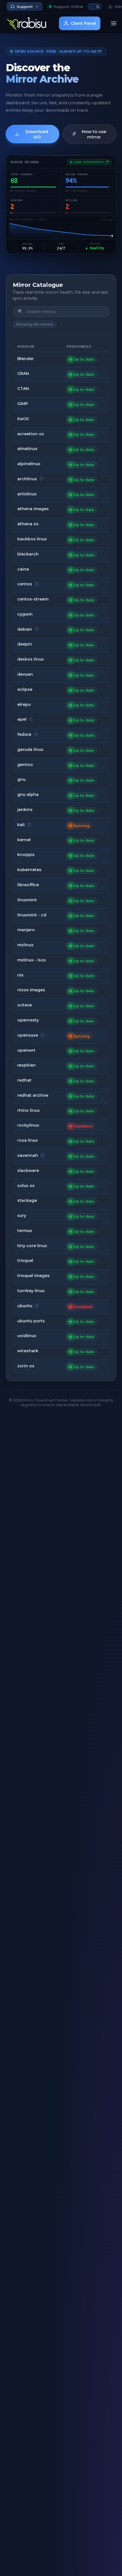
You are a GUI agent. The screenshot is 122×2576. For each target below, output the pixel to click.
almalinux (27, 449)
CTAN (23, 389)
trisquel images (33, 1276)
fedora (24, 734)
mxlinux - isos (32, 960)
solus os (26, 1186)
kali (21, 825)
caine (23, 569)
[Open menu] (114, 23)
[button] (94, 7)
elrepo (24, 704)
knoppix (26, 855)
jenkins (25, 810)
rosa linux (28, 1140)
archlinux (27, 479)
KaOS (23, 419)
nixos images (31, 990)
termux (25, 1231)
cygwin (25, 614)
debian (25, 629)
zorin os (26, 1366)
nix (20, 975)
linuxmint (27, 900)
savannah (28, 1155)
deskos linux (30, 659)
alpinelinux (29, 464)
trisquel (25, 1261)
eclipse (25, 689)
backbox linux (32, 539)
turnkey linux (31, 1291)
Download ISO (37, 134)
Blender (26, 359)
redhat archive (33, 1095)
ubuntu (25, 1306)
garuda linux (30, 749)
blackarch (28, 554)
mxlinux (25, 945)
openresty (28, 1020)
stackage (27, 1200)
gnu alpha (28, 794)
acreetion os (31, 434)
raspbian (27, 1065)
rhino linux (29, 1110)
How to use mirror (94, 134)
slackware (28, 1170)
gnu (21, 779)
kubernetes (29, 870)
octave (25, 1005)
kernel (24, 840)
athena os (28, 524)
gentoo (25, 765)
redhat (24, 1080)
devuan (25, 674)
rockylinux (28, 1125)
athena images (33, 509)
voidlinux (27, 1336)
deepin (25, 644)
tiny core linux (32, 1246)
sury (22, 1216)
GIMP (23, 404)
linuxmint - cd (32, 915)
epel (22, 719)
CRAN (23, 373)
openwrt (26, 1050)
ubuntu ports (31, 1321)
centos (25, 584)
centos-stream (33, 599)
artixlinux (27, 494)
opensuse (28, 1035)
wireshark (28, 1351)
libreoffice (28, 885)
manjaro (26, 930)
